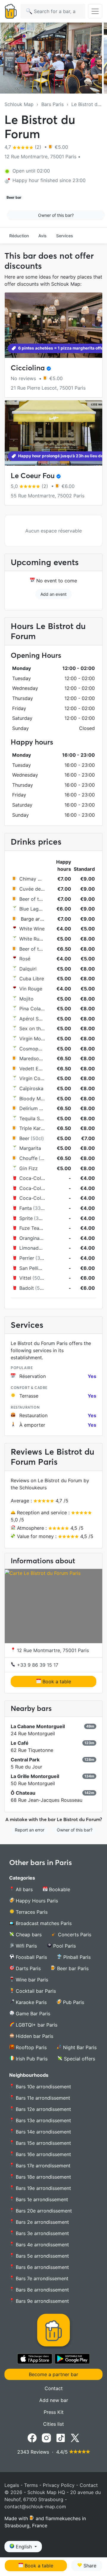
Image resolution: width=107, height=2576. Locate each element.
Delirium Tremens (39, 1108)
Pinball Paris (76, 1957)
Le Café (20, 1743)
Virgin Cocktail (36, 1078)
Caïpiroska (31, 1088)
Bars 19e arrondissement (43, 2188)
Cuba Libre (32, 979)
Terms (31, 2485)
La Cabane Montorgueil (38, 1726)
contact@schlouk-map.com (35, 2507)
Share (89, 2566)
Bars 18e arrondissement (43, 2177)
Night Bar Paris (79, 2047)
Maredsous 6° (35, 1058)
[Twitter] (75, 2437)
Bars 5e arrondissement (42, 2256)
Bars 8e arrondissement (42, 2290)
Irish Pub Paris (31, 2059)
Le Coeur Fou (33, 476)
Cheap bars (28, 1935)
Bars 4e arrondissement (42, 2245)
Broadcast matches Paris (43, 1923)
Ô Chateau (23, 1793)
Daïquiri (28, 969)
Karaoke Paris (30, 2002)
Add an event (53, 594)
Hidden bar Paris (34, 2036)
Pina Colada (33, 1009)
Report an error (30, 1830)
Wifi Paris (26, 1946)
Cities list (53, 2424)
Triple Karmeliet (37, 1128)
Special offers (79, 2059)
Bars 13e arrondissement (43, 2120)
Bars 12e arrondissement (43, 2109)
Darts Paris (27, 1968)
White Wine (32, 929)
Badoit (27, 1288)
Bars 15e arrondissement (43, 2143)
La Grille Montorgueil (35, 1776)
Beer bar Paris (72, 1968)
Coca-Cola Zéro (37, 1188)
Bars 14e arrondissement (43, 2132)
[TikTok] (61, 2437)
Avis (43, 236)
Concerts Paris (74, 1935)
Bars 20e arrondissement (43, 2211)
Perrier (27, 1258)
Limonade (30, 1248)
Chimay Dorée (35, 879)
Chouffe (28, 1158)
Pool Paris (64, 1946)
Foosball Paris (31, 1957)
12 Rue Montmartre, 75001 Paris (52, 1650)
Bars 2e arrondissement (42, 2222)
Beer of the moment (42, 899)
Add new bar (54, 2400)
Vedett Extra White (41, 1069)
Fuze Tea (29, 1228)
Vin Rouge (31, 989)
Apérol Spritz (34, 1019)
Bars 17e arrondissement (42, 2166)
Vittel (25, 1278)
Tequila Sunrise (36, 1118)
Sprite (26, 1218)
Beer (24, 1138)
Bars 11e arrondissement (42, 2098)
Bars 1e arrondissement (41, 2199)
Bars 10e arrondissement (43, 2087)
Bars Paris (52, 104)
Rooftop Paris (30, 2047)
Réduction (19, 236)
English (24, 2547)
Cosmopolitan (35, 1049)
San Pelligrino (35, 1268)
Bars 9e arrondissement (42, 2301)
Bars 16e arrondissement (43, 2154)
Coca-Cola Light (38, 1198)
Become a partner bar (53, 2374)
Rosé (25, 959)
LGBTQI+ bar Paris (36, 2025)
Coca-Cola (32, 1178)
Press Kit (54, 2412)
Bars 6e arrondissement (42, 2267)
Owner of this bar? (56, 215)
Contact (54, 2388)
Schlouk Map (19, 104)
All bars (23, 1889)
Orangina (29, 1238)
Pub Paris (73, 2002)
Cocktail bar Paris (35, 1991)
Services (65, 236)
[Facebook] (32, 2437)
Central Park (25, 1760)
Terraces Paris (31, 1912)
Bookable (59, 1889)
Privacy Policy (59, 2485)
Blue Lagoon (33, 909)
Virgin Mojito (34, 1039)
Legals (12, 2485)
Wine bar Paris (31, 1980)
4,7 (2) (24, 147)
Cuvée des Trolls (38, 889)
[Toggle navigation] (95, 11)
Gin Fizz (29, 1168)
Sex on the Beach (39, 1028)
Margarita (30, 1148)
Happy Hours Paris (36, 1901)
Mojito (26, 999)
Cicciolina (28, 368)
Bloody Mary (34, 1099)
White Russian (35, 939)
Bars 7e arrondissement (41, 2278)
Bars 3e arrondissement (42, 2233)
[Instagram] (46, 2437)
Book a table (56, 1681)
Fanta (26, 1208)
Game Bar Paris (32, 2014)
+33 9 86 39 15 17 (37, 1665)
